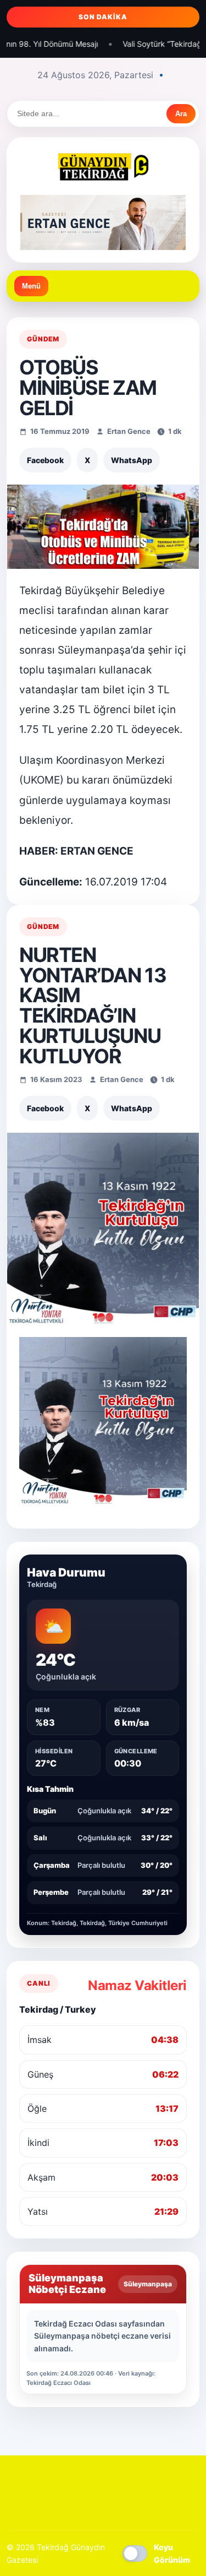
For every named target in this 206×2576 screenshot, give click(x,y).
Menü (31, 286)
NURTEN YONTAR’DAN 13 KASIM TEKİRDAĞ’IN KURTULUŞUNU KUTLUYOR (93, 1006)
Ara (181, 114)
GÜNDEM (43, 339)
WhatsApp (132, 460)
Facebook (45, 460)
